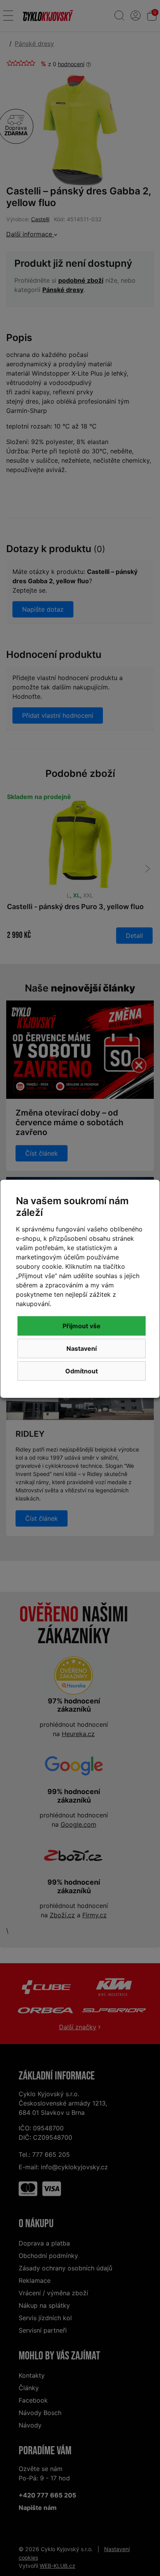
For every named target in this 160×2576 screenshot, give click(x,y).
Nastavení (82, 1348)
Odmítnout (82, 1371)
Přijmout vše (82, 1326)
